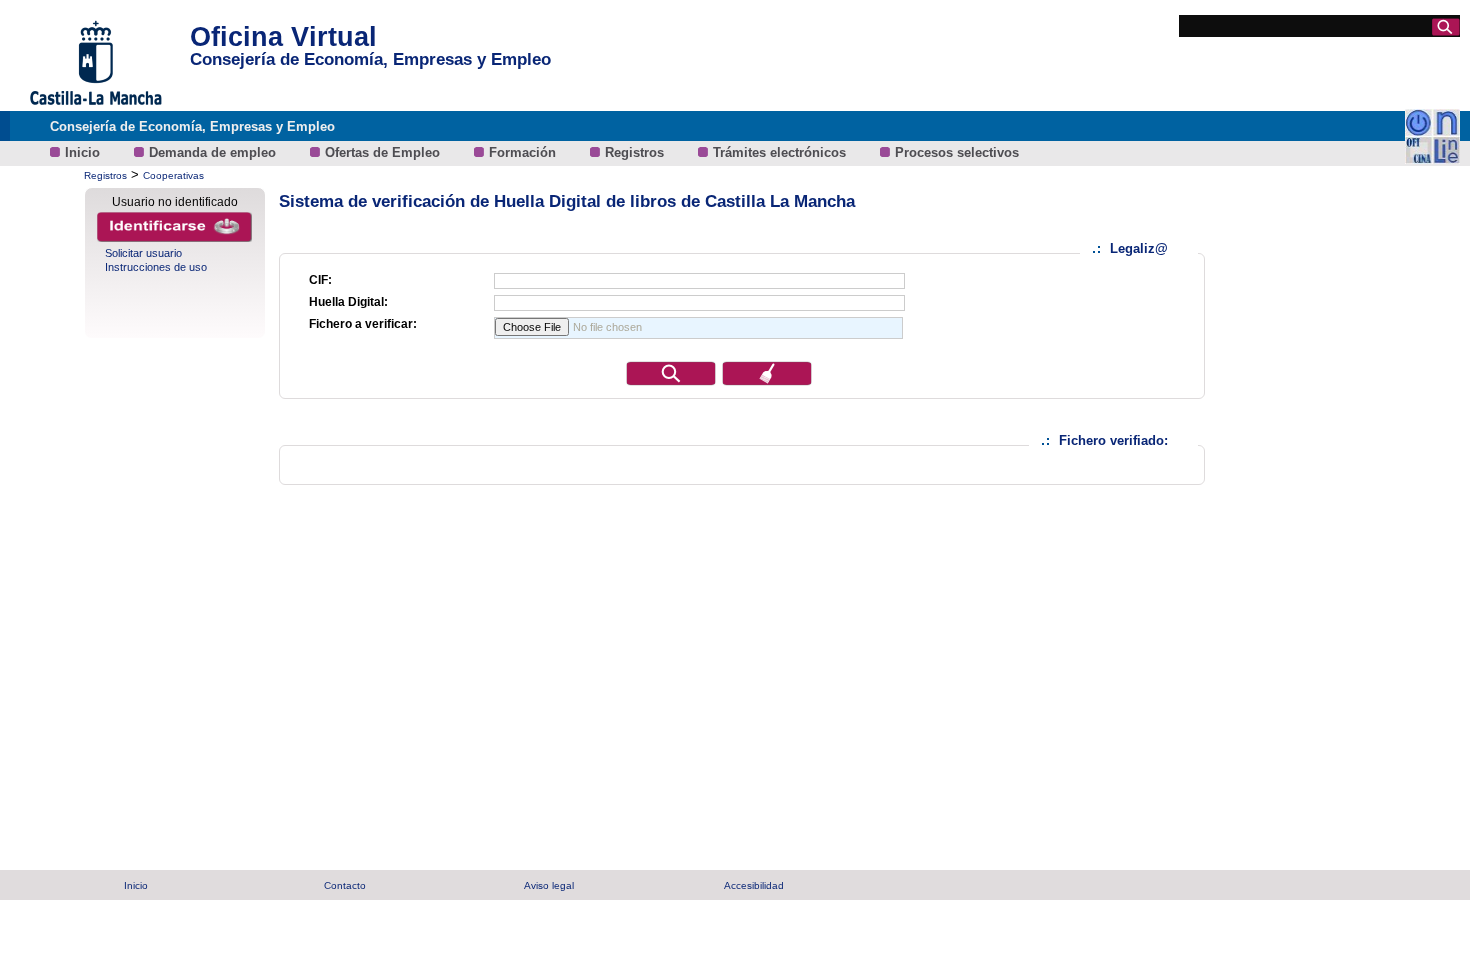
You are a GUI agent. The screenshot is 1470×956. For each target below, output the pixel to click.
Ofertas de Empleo (384, 152)
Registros (636, 152)
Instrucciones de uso (156, 267)
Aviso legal (549, 885)
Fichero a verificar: (363, 324)
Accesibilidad (754, 885)
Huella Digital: (348, 302)
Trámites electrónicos (781, 152)
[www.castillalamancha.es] (95, 105)
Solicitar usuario (143, 253)
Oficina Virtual (283, 37)
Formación (524, 152)
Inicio (84, 152)
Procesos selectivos (957, 152)
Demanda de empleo (214, 152)
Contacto (345, 885)
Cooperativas (173, 175)
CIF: (320, 280)
